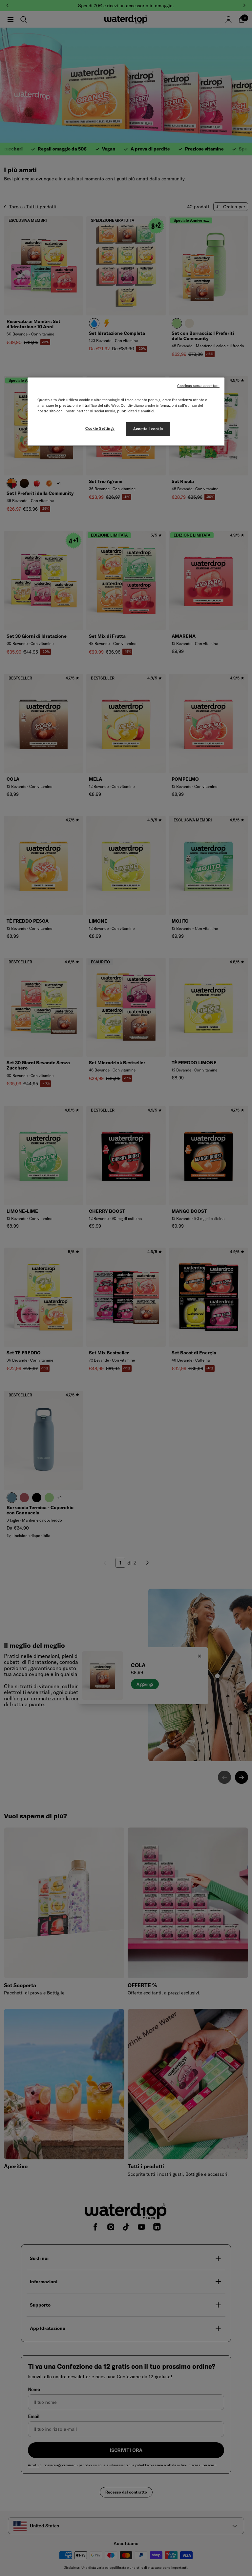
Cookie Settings (100, 428)
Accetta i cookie (148, 429)
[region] (126, 412)
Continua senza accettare (198, 386)
